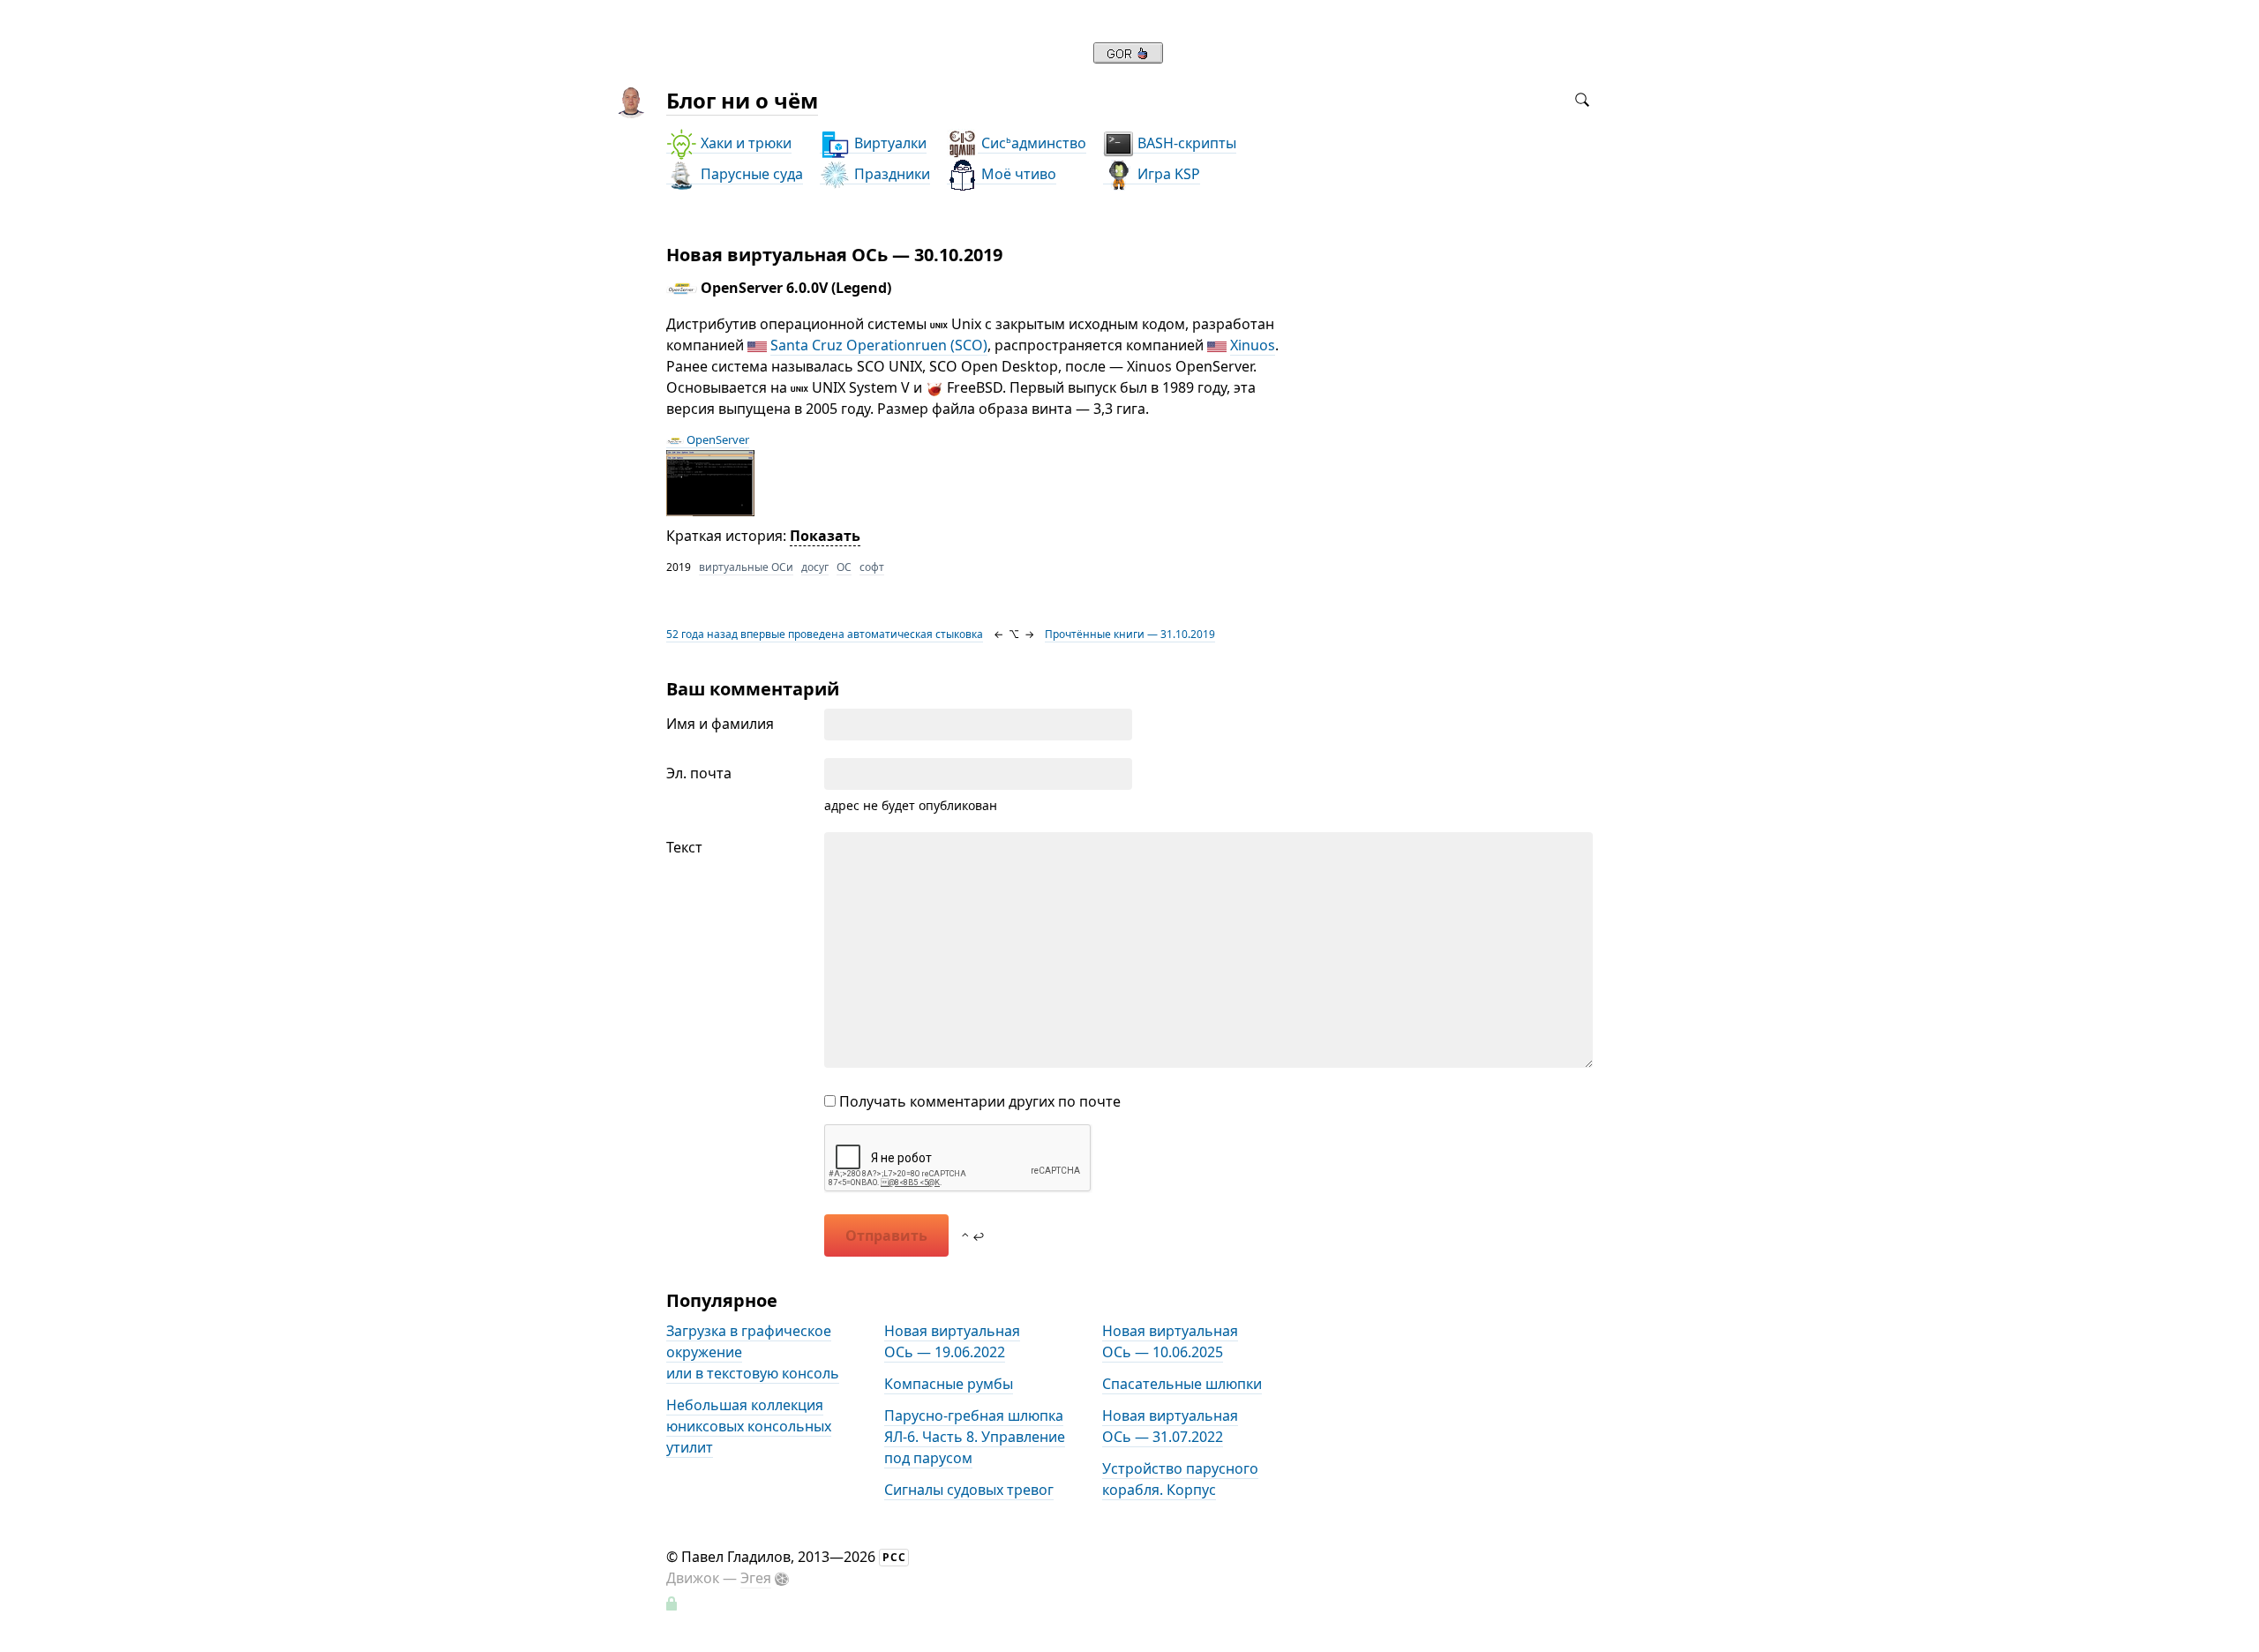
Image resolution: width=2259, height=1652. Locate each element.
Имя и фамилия (720, 724)
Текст (684, 847)
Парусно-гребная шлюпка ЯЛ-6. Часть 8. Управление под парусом (975, 1437)
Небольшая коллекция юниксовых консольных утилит (749, 1426)
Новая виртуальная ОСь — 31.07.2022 (1170, 1426)
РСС (894, 1557)
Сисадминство (1032, 143)
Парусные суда (750, 174)
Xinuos (1253, 345)
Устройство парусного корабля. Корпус (1180, 1479)
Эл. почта (699, 773)
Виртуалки (889, 143)
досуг (815, 567)
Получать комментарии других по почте (978, 1101)
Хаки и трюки (744, 143)
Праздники (890, 174)
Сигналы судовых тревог (969, 1490)
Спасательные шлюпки (1182, 1384)
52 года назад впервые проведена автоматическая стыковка (825, 634)
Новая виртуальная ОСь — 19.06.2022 (952, 1341)
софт (872, 567)
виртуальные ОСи (746, 567)
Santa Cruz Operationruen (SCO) (879, 345)
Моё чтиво (1017, 174)
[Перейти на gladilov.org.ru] (1128, 58)
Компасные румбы (949, 1384)
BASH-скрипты (1185, 143)
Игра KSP (1167, 174)
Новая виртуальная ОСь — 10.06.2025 (1170, 1341)
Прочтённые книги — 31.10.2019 (1130, 634)
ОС (844, 567)
